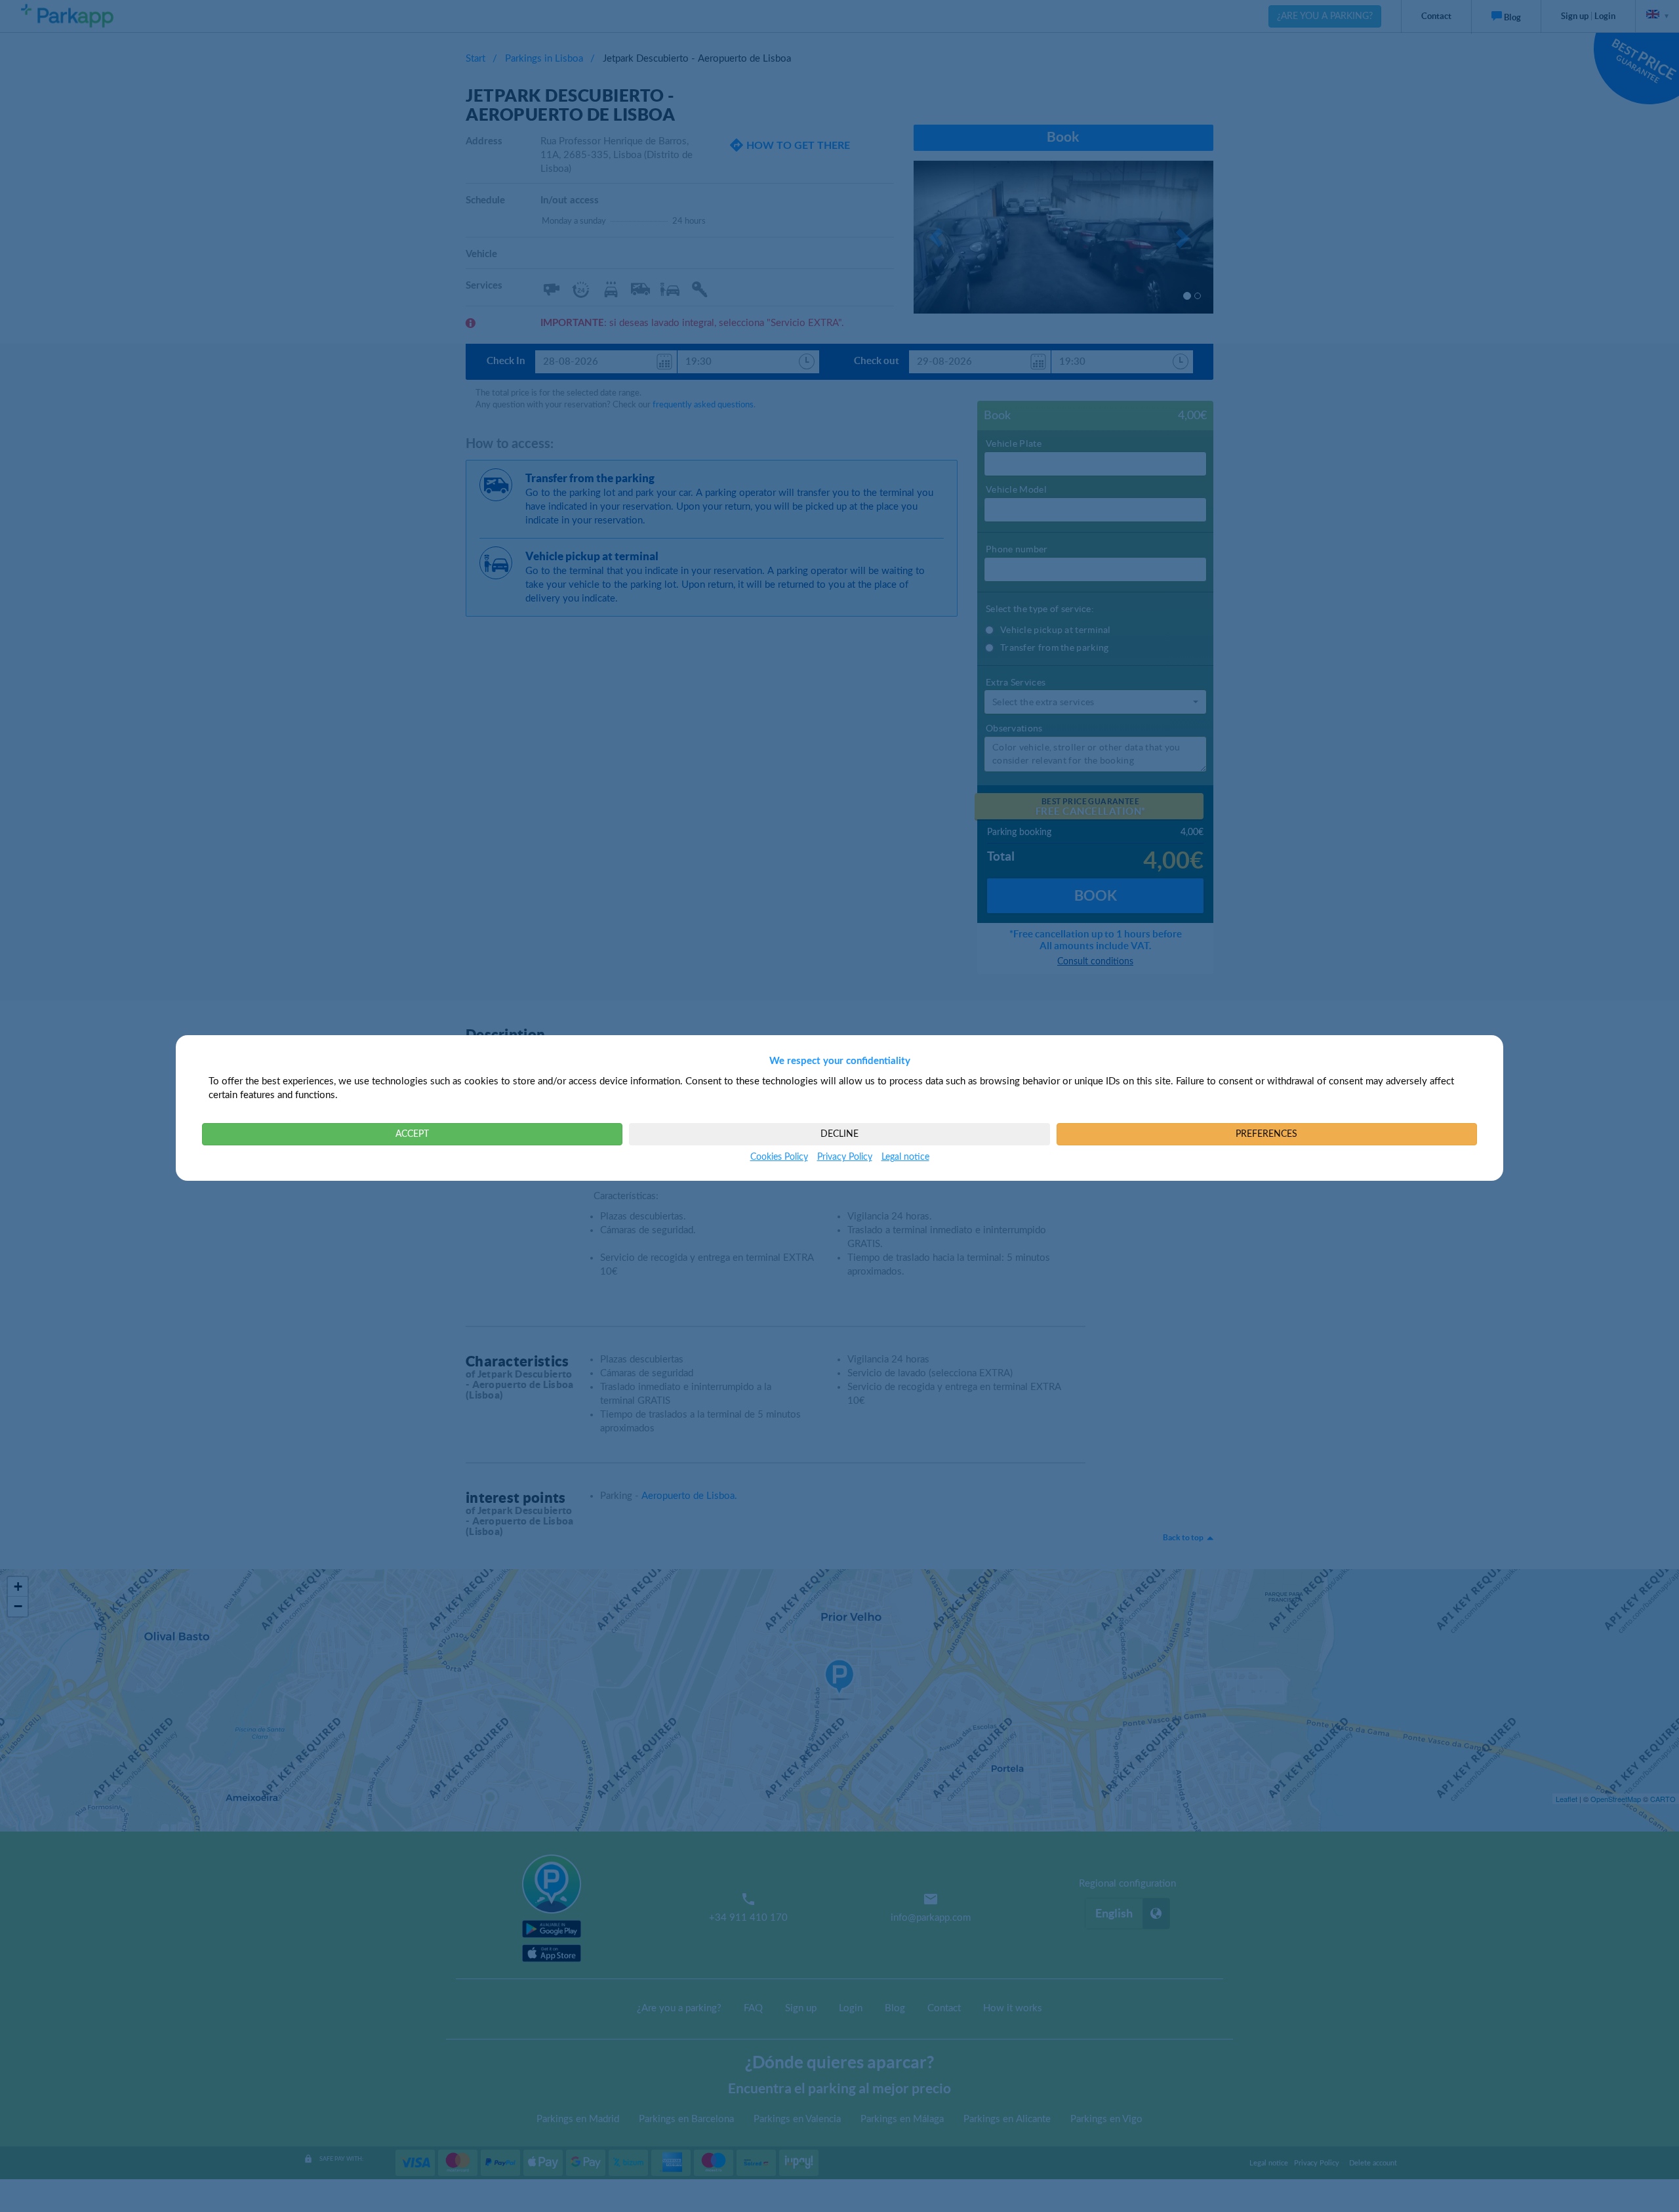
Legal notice (905, 1157)
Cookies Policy (779, 1157)
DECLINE (839, 1134)
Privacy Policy (845, 1157)
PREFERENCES (1266, 1134)
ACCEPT (412, 1134)
